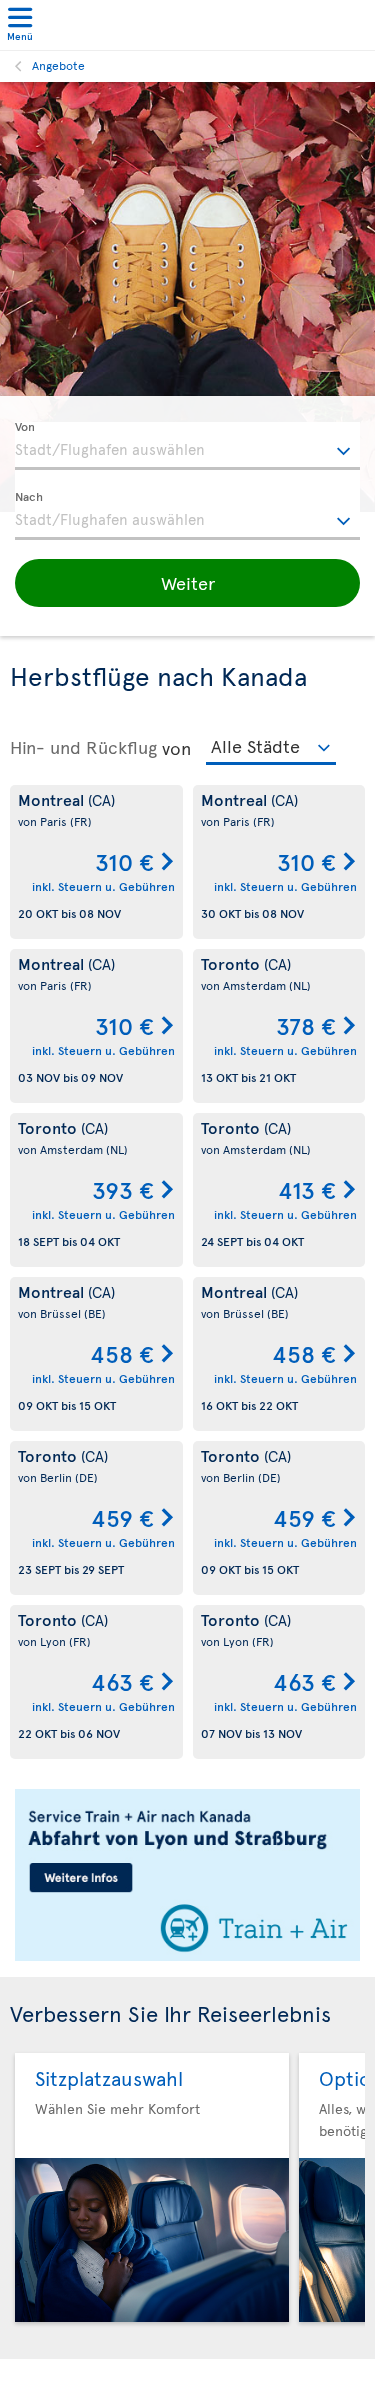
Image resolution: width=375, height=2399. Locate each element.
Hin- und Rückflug (83, 747)
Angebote (58, 65)
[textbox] (187, 446)
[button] (187, 583)
